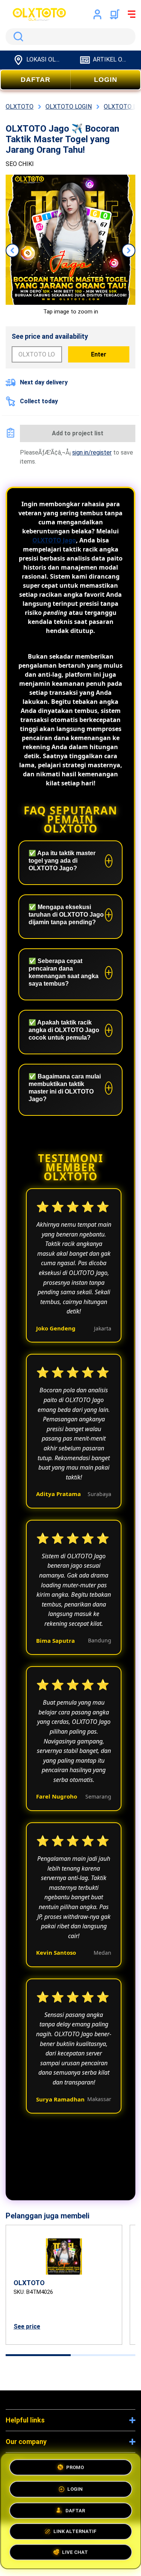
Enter (99, 354)
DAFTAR (36, 80)
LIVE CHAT (75, 2554)
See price (27, 2326)
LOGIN (106, 80)
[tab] (38, 2355)
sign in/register (92, 452)
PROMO (75, 2465)
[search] (70, 37)
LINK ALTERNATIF (75, 2532)
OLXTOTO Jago (54, 540)
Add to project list (78, 433)
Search (17, 37)
